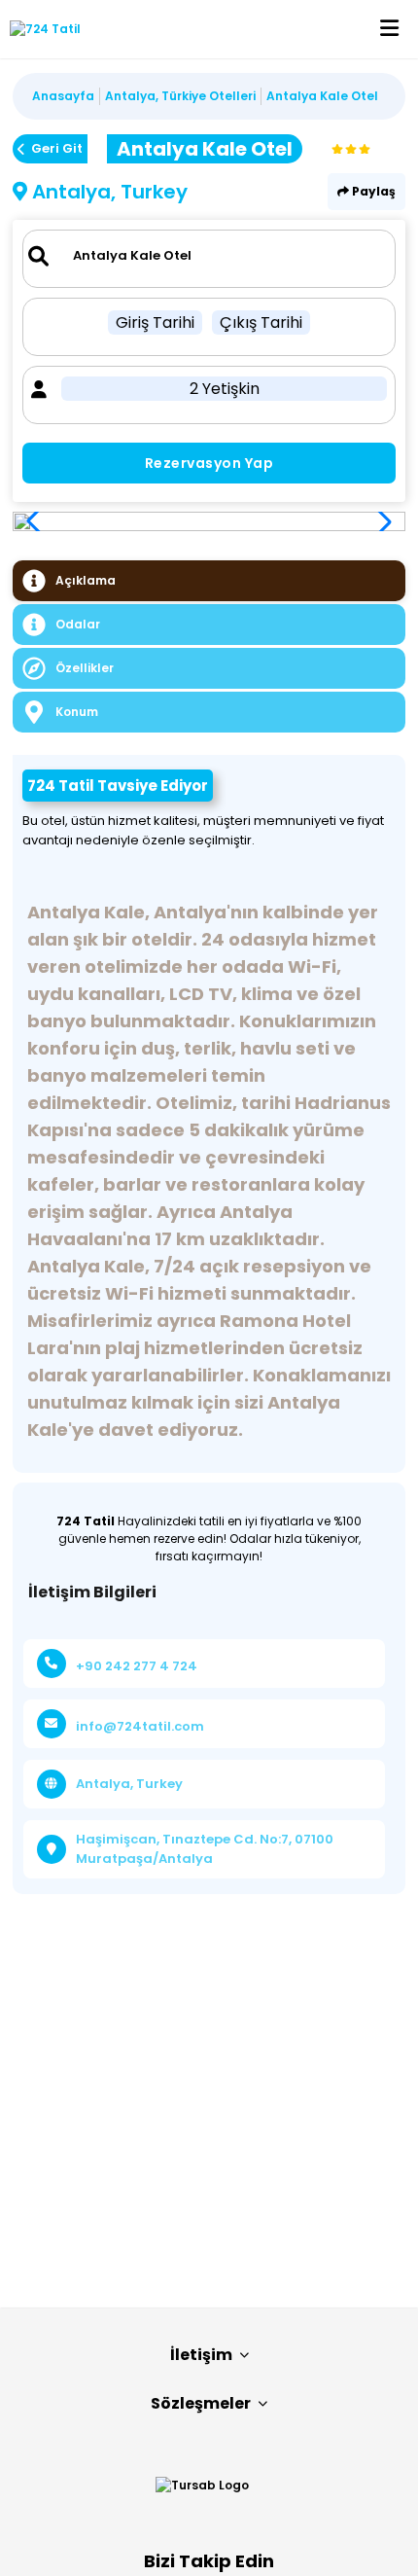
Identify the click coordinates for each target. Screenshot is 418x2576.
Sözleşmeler (201, 2403)
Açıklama (86, 580)
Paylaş (372, 191)
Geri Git (57, 148)
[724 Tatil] (40, 29)
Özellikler (85, 668)
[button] (380, 521)
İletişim (201, 2355)
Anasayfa (63, 96)
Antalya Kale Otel (322, 96)
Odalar (78, 624)
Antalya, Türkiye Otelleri (180, 96)
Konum (77, 712)
